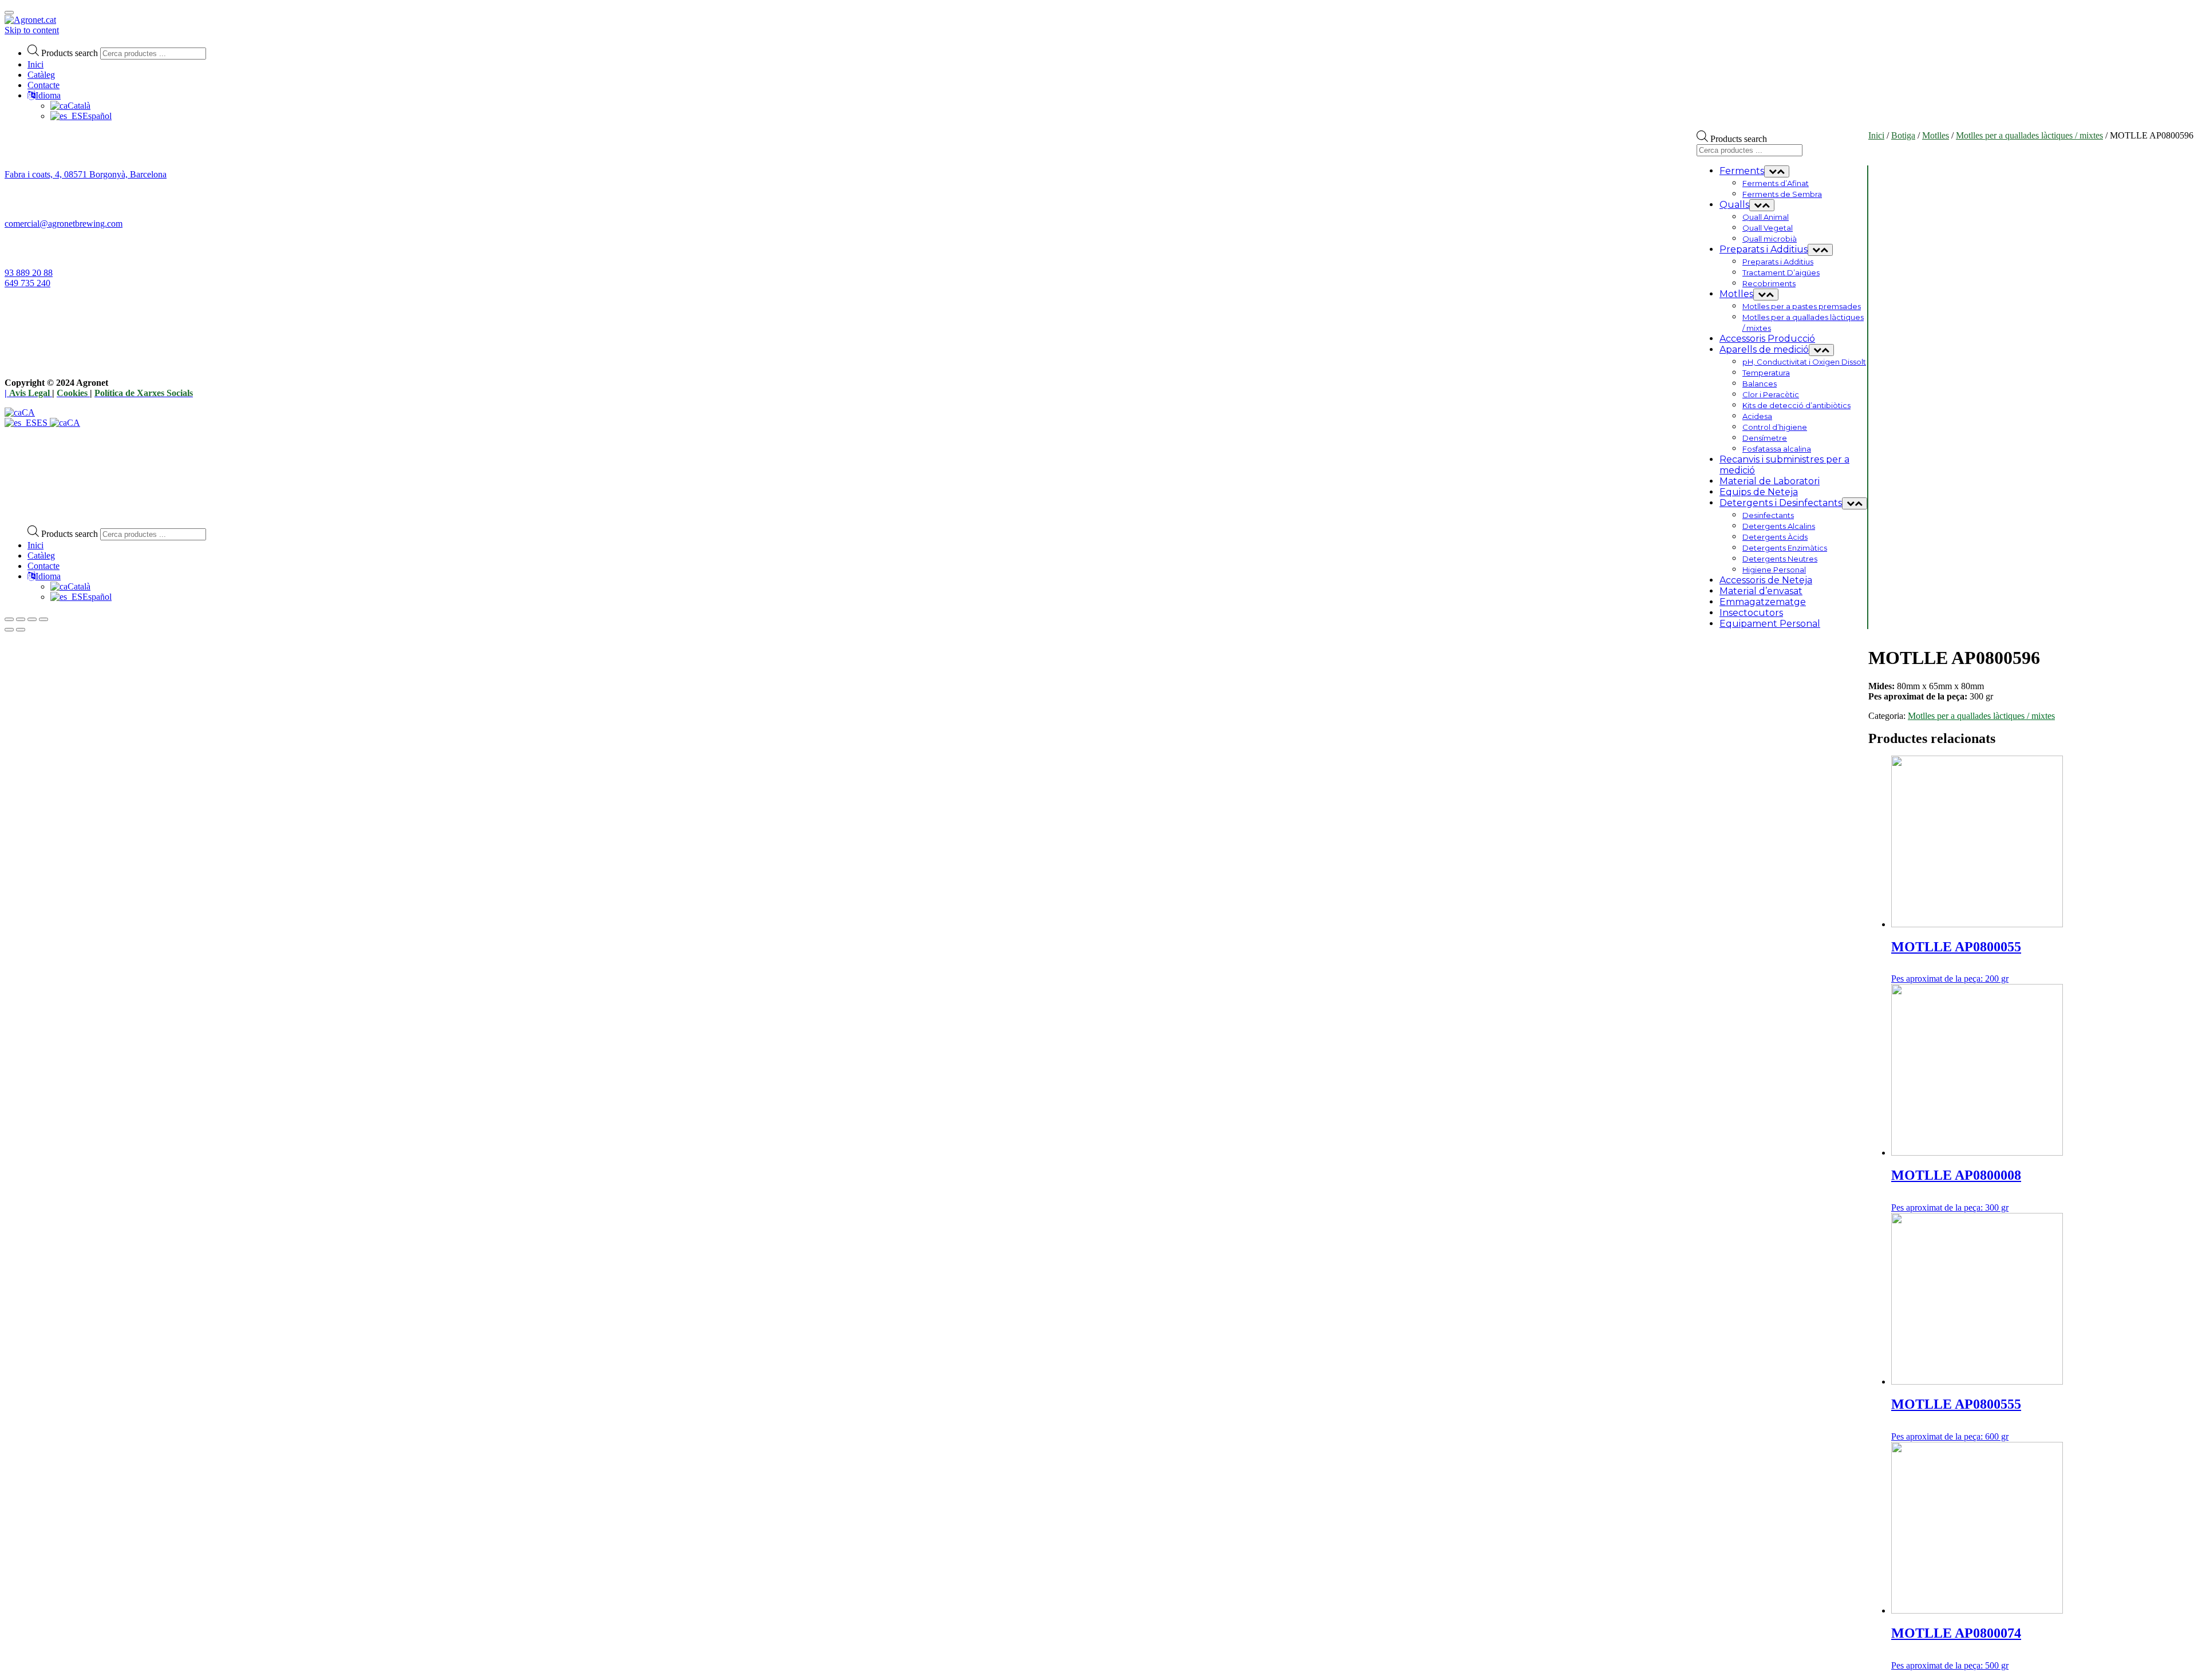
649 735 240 (27, 283)
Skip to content (32, 30)
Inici (35, 64)
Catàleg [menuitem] (41, 556)
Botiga (1903, 135)
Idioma (48, 95)
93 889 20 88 (29, 273)
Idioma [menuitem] (48, 576)
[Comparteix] (21, 619)
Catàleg (41, 75)
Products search (70, 53)
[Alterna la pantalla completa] (32, 619)
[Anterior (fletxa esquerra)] (9, 630)
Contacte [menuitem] (44, 566)
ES (43, 423)
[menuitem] (70, 586)
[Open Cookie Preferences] (90, 511)
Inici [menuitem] (35, 545)
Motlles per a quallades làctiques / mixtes (2029, 135)
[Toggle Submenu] (1777, 171)
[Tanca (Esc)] (9, 619)
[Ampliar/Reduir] (44, 619)
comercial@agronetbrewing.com (64, 224)
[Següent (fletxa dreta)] (21, 630)
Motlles (1936, 135)
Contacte (44, 85)
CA (28, 412)
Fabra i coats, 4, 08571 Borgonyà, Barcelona (86, 174)
